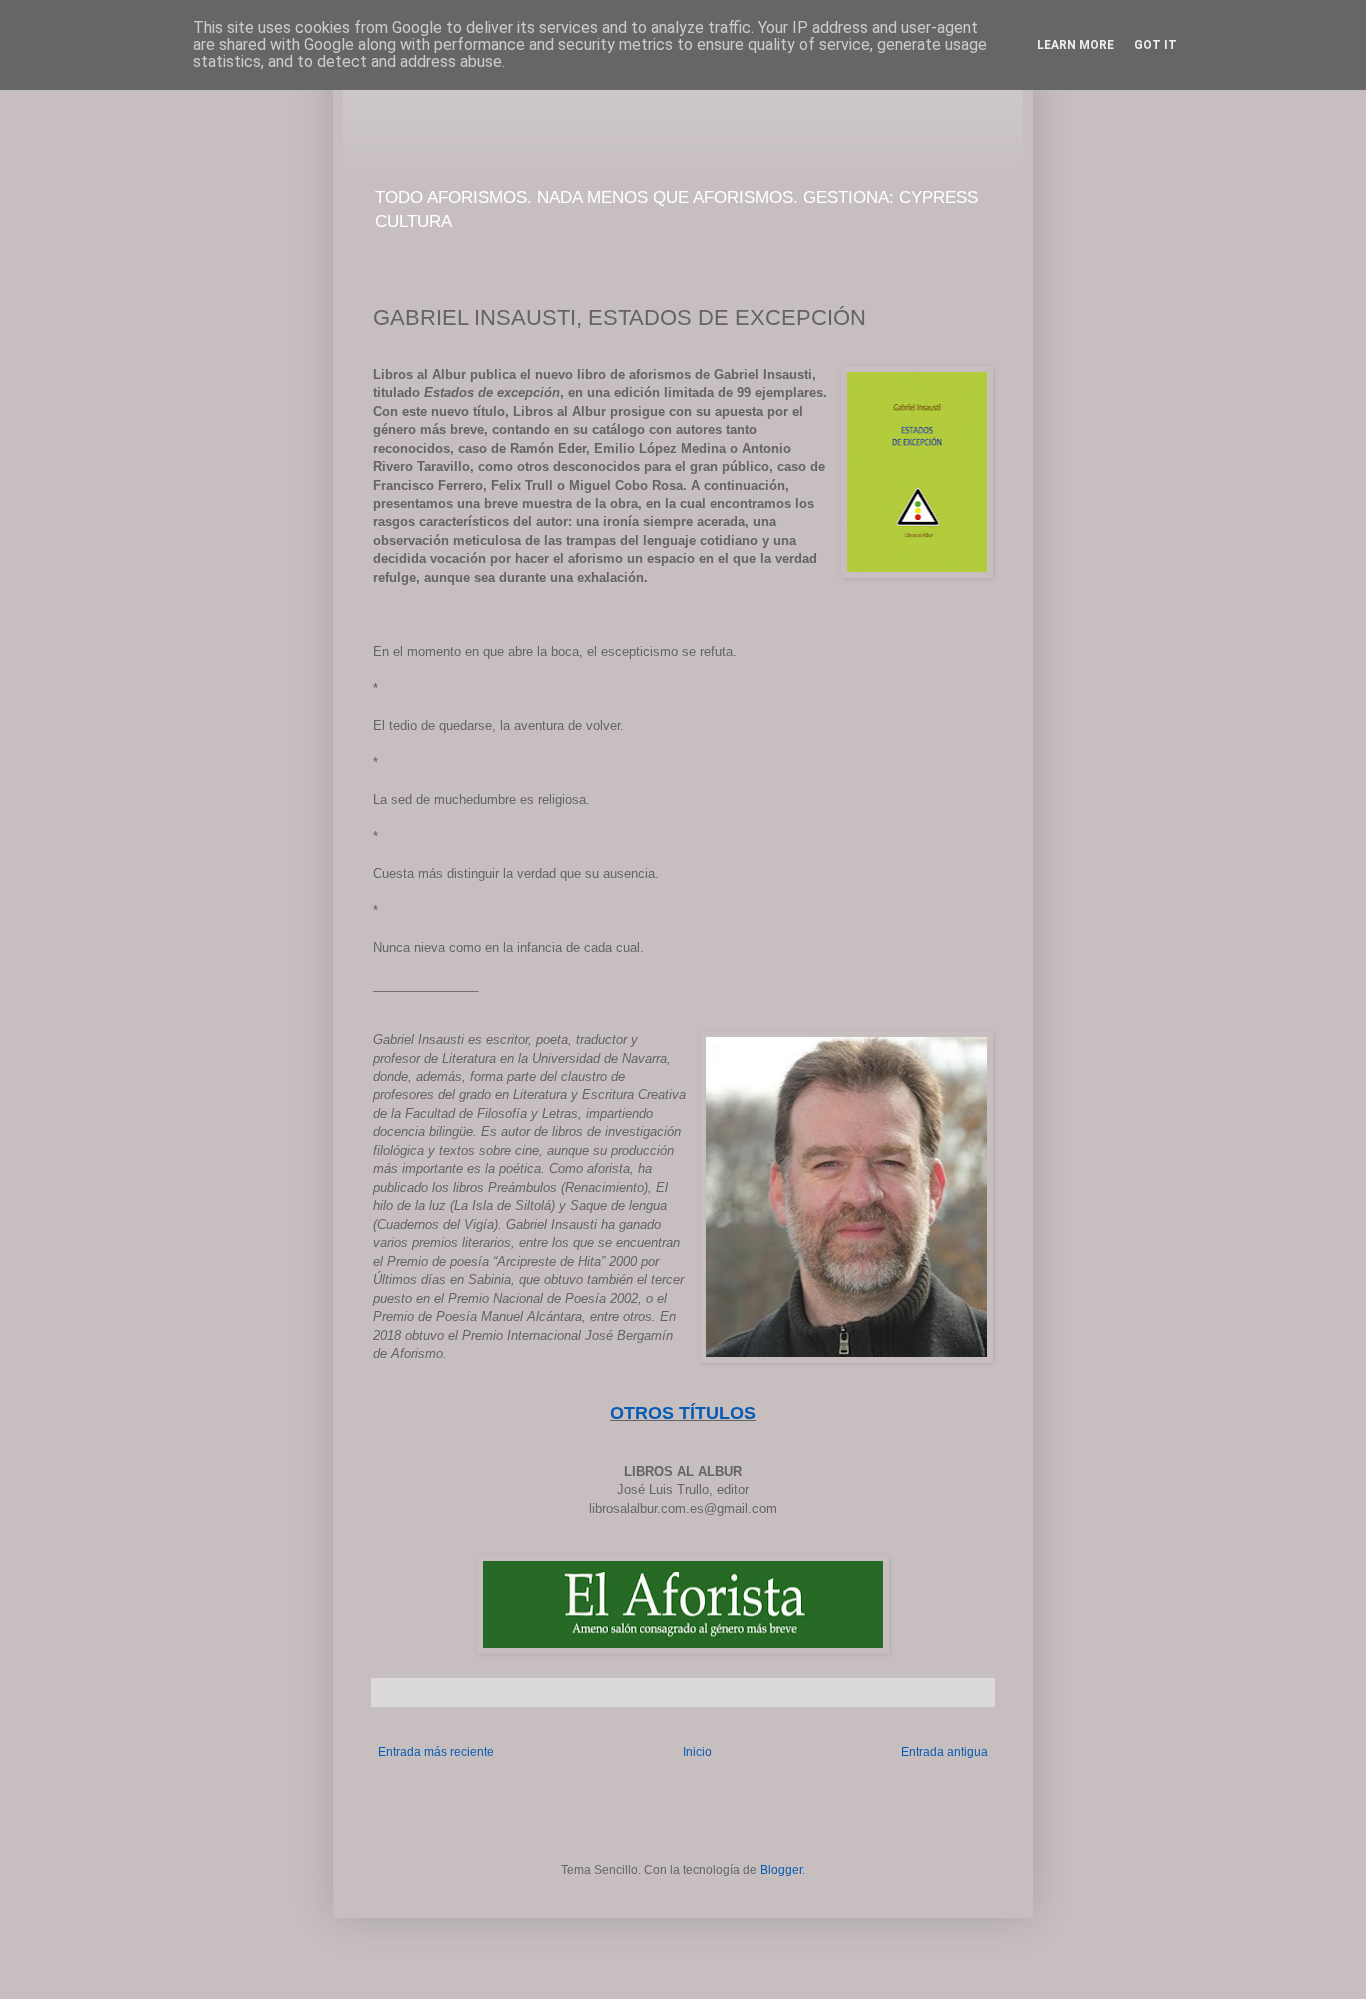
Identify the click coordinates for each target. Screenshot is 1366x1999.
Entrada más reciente (436, 1752)
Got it (1155, 45)
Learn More (1075, 45)
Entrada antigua (944, 1752)
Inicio (697, 1752)
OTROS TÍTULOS (683, 1413)
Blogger (781, 1870)
